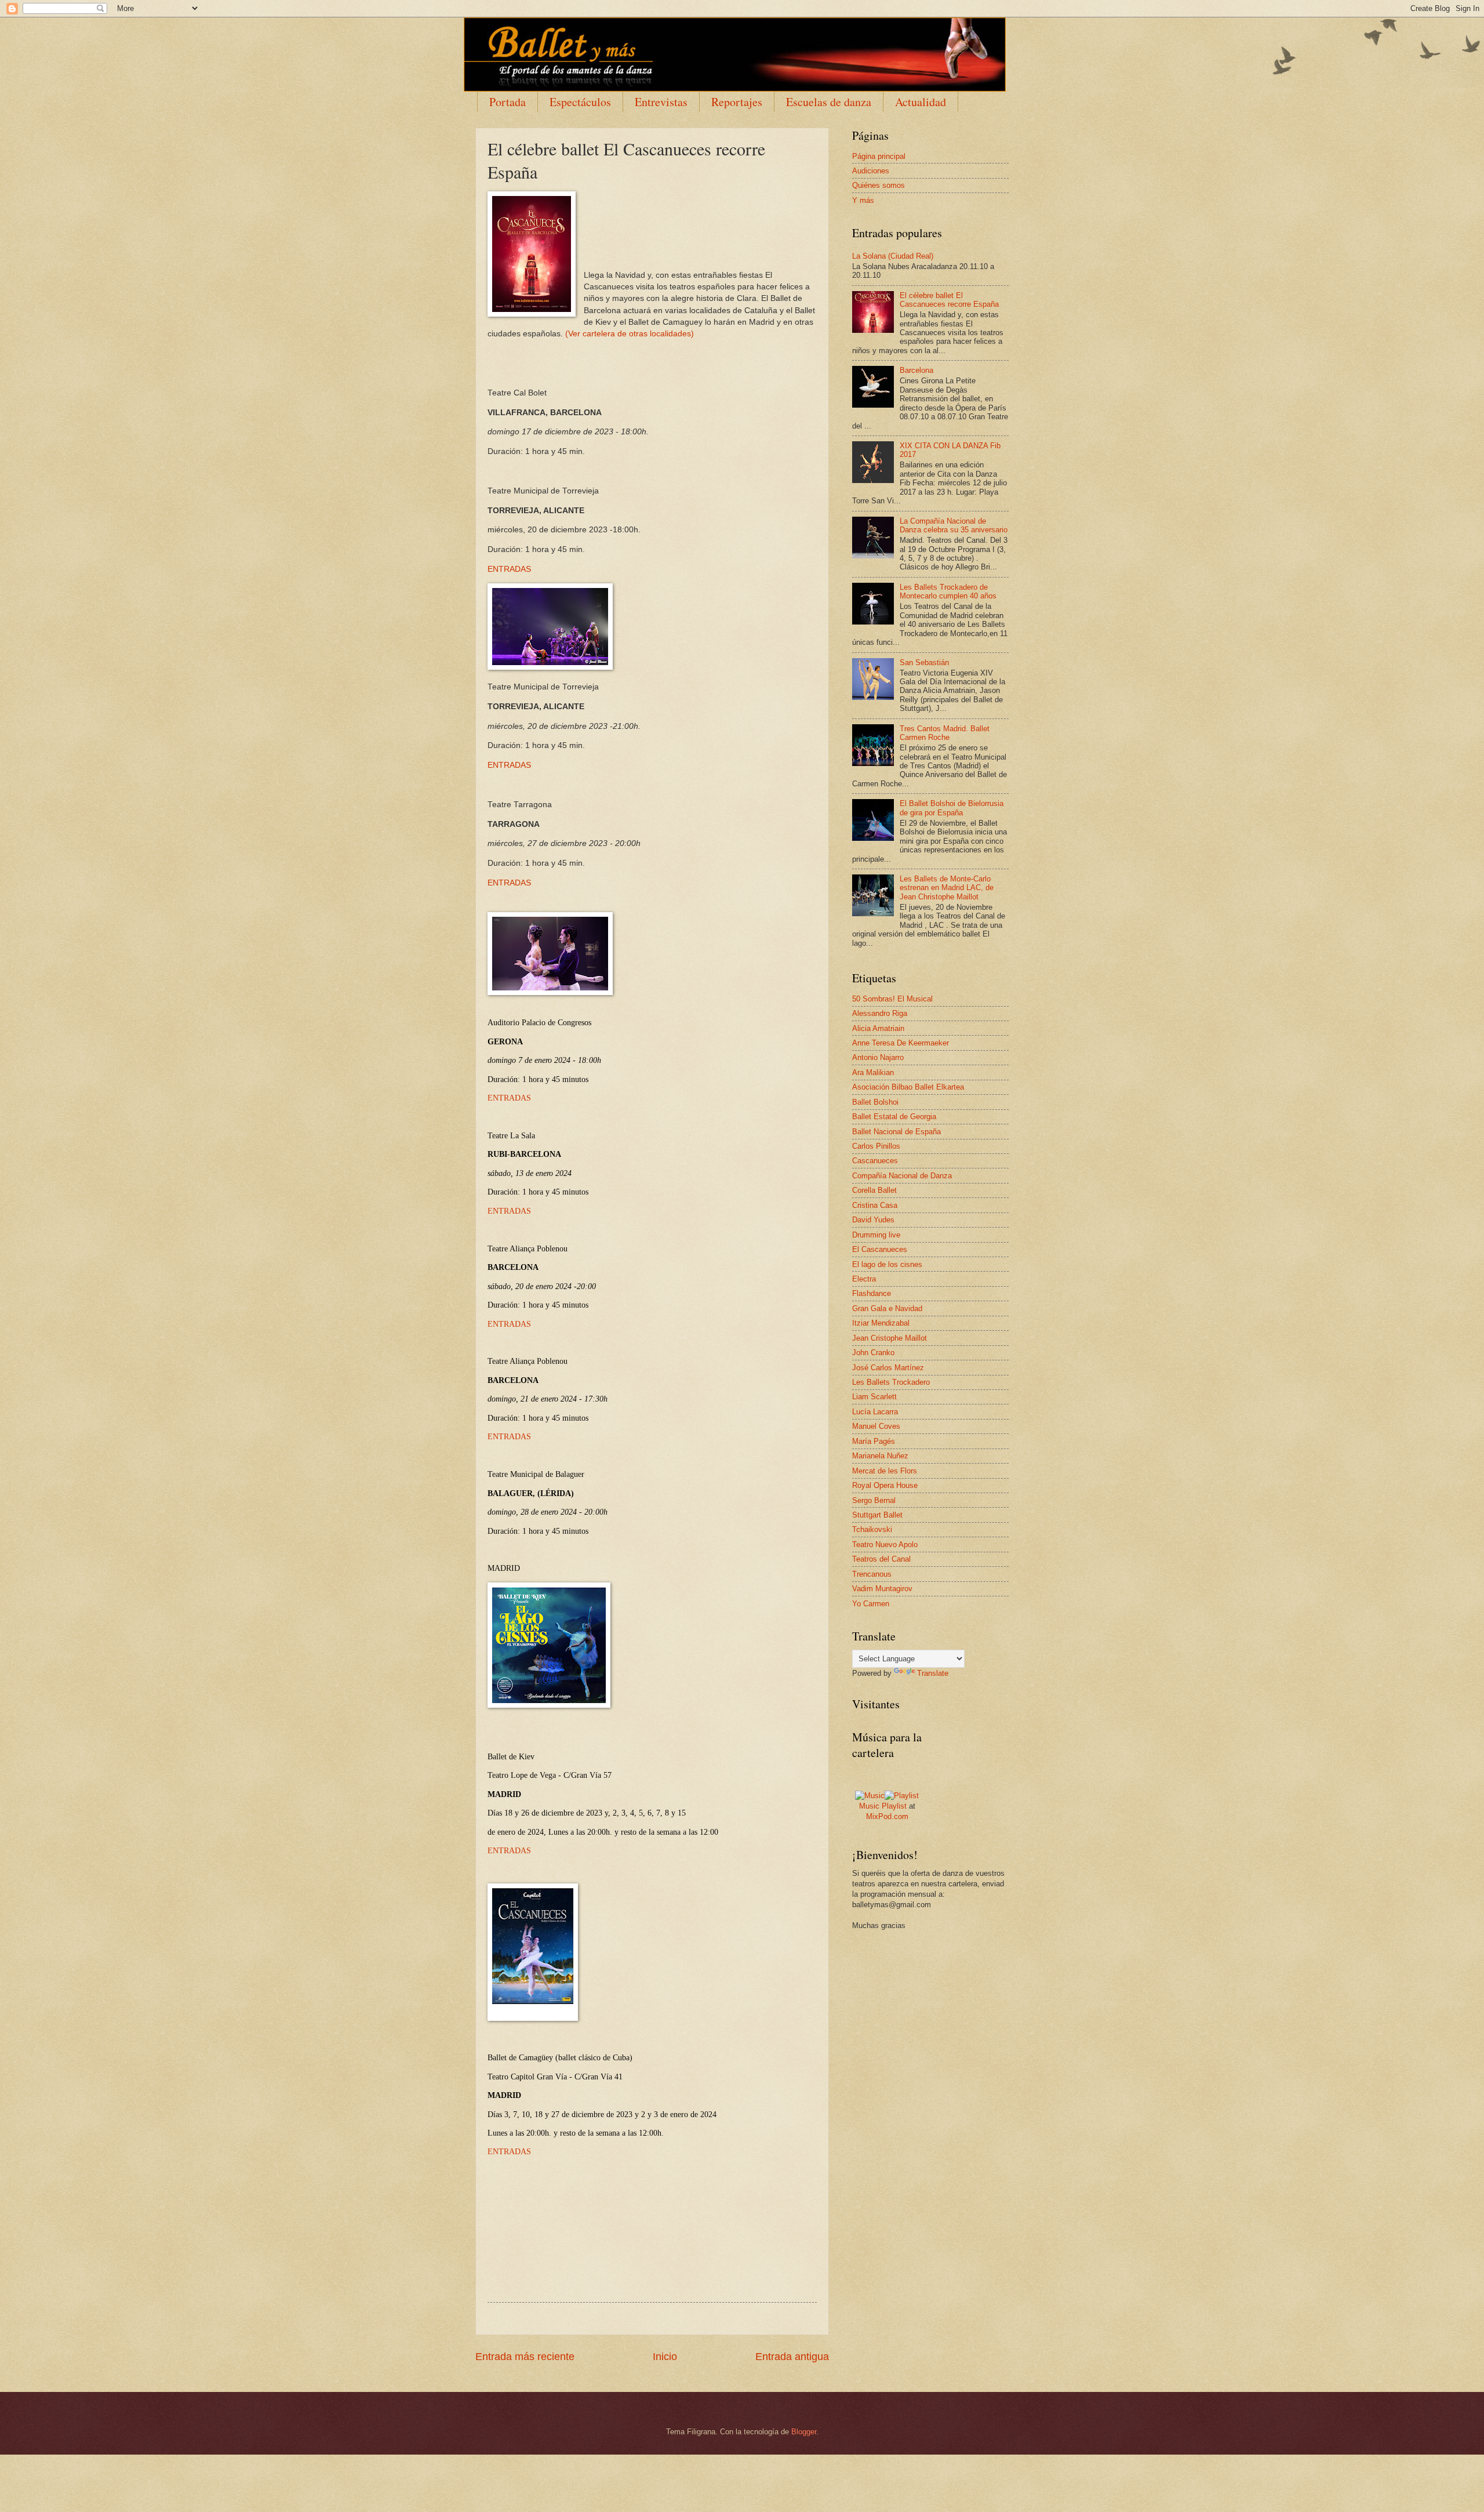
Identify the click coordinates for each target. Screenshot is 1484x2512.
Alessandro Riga (880, 1013)
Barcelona (916, 370)
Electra (864, 1279)
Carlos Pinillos (876, 1146)
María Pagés (874, 1441)
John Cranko (873, 1353)
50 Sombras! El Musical (892, 999)
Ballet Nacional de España (896, 1132)
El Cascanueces (880, 1249)
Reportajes (737, 102)
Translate (933, 1673)
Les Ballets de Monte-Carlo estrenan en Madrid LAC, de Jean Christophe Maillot (947, 888)
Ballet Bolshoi (875, 1102)
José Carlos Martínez (888, 1368)
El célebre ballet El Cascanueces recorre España (949, 300)
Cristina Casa (875, 1205)
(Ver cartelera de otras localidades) (630, 334)
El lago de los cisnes (887, 1264)
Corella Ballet (874, 1190)
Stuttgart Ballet (877, 1515)
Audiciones (871, 171)
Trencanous (872, 1574)
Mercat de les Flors (885, 1471)
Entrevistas (661, 102)
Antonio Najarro (878, 1057)
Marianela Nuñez (880, 1456)
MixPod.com (887, 1816)
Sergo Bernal (874, 1500)
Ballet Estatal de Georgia (894, 1117)
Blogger (804, 2432)
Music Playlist (883, 1806)
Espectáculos (580, 102)
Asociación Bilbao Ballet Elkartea (908, 1087)
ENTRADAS (509, 569)
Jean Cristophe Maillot (890, 1338)
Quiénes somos (879, 185)
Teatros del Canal (881, 1559)
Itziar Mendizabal (881, 1323)
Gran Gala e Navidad (887, 1308)
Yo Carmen (871, 1604)
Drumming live (876, 1235)
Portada (508, 102)
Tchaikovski (872, 1529)
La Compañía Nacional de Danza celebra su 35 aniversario (954, 525)
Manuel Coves (876, 1426)
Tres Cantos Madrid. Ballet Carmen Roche (945, 733)
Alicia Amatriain (878, 1028)
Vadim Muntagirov (882, 1589)
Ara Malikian (873, 1072)
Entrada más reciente (525, 2357)
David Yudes (873, 1220)
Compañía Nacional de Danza (902, 1176)
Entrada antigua (792, 2357)
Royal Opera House (885, 1485)
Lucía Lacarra (875, 1412)
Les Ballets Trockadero (891, 1382)
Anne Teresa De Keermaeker (901, 1043)
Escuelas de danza (829, 102)
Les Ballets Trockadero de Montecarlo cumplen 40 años (948, 591)
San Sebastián (924, 663)
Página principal (879, 156)
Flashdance (872, 1293)
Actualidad (921, 102)
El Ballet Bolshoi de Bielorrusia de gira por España (952, 808)
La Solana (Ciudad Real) (893, 256)
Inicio (665, 2357)
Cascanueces (875, 1161)
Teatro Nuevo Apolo (885, 1544)
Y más (863, 200)
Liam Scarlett (874, 1397)
